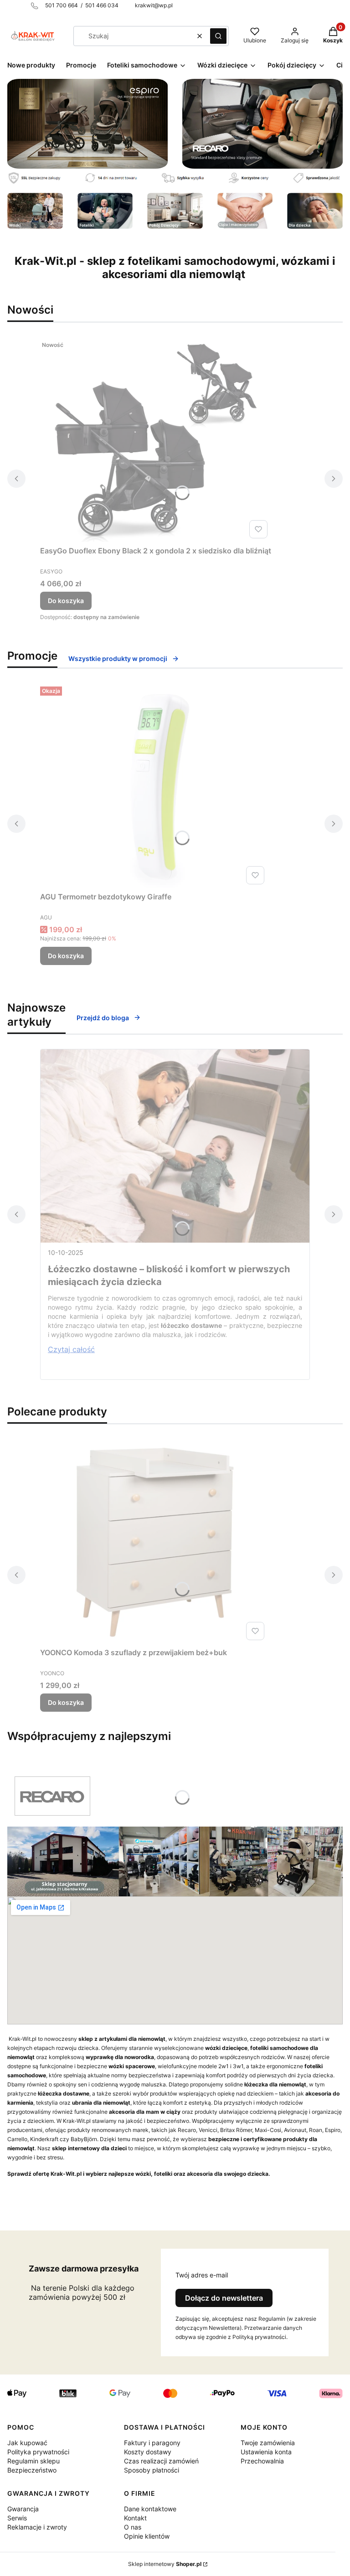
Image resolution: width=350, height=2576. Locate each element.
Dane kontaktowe (150, 2509)
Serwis (17, 2518)
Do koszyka (66, 601)
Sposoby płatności (152, 2470)
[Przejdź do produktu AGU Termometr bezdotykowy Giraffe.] (154, 785)
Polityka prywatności (38, 2452)
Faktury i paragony (152, 2443)
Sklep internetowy (165, 2564)
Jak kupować (27, 2443)
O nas (133, 2527)
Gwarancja (23, 2509)
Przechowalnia (262, 2461)
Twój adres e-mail (202, 2275)
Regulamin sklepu (33, 2461)
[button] (218, 36)
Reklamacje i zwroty (37, 2527)
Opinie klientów (147, 2536)
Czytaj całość (71, 1349)
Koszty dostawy (148, 2452)
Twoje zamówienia (268, 2443)
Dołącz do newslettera (224, 2298)
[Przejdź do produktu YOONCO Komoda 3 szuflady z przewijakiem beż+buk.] (154, 1541)
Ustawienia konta (266, 2452)
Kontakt (135, 2518)
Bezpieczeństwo (32, 2470)
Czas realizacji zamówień (161, 2461)
